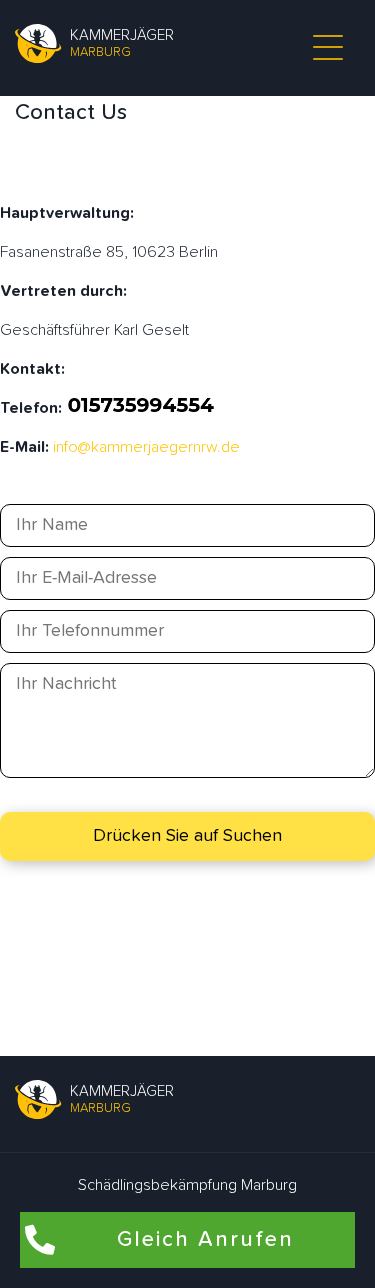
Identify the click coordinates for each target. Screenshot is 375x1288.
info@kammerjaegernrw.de (146, 447)
